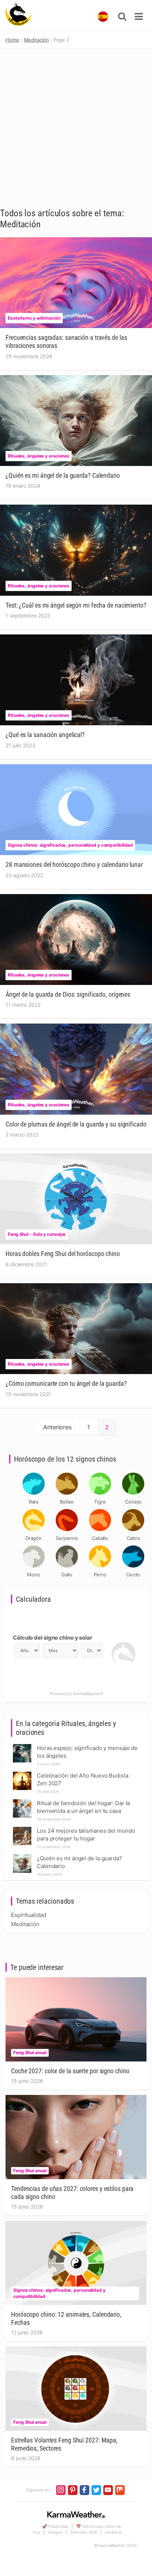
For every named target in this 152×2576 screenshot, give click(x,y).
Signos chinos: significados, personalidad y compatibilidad (70, 845)
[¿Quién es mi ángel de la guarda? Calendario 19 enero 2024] (22, 1856)
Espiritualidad (29, 1915)
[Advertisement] (76, 128)
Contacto (113, 2532)
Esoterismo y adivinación (34, 318)
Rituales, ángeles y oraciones (39, 456)
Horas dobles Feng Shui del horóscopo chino (63, 1254)
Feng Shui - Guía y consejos (37, 1234)
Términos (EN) (84, 2532)
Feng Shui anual (30, 2052)
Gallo (67, 1575)
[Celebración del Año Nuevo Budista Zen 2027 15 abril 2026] (22, 1774)
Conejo (133, 1502)
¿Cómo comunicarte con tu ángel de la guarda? (66, 1383)
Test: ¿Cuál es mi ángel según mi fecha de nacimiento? (76, 605)
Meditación (25, 1924)
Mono (34, 1575)
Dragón (34, 1538)
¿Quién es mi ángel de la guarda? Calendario (63, 475)
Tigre (100, 1502)
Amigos (55, 2532)
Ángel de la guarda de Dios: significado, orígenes (68, 994)
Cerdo (133, 1575)
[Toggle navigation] (139, 17)
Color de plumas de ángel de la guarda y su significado (76, 1124)
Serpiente (67, 1538)
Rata (34, 1502)
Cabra (133, 1538)
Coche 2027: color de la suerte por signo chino (70, 2071)
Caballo (100, 1538)
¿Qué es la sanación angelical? (45, 735)
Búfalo (67, 1502)
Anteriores (57, 1427)
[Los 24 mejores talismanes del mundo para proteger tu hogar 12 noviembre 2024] (22, 1829)
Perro (100, 1575)
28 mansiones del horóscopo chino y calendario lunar (74, 864)
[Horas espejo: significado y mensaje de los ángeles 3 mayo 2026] (22, 1746)
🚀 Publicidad (55, 2526)
